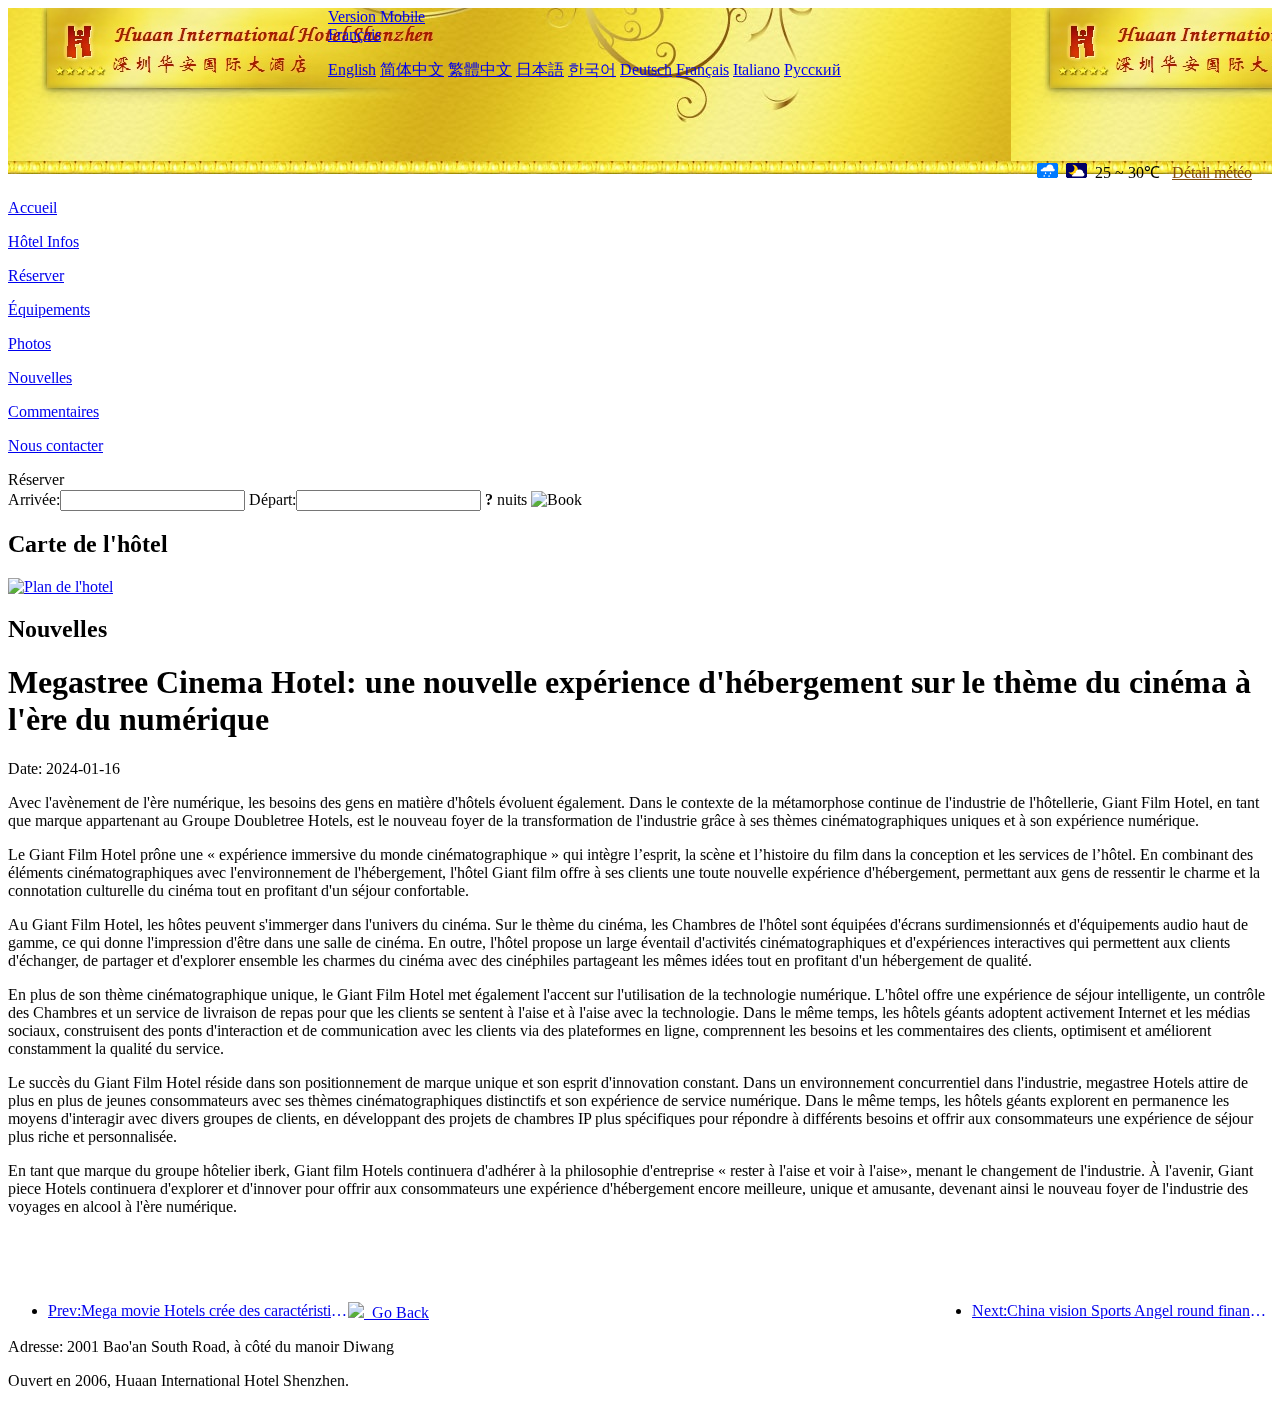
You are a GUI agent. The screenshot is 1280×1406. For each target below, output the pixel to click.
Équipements (49, 309)
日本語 (540, 69)
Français (354, 34)
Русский (812, 69)
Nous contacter (55, 445)
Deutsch (646, 69)
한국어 (592, 69)
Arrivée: (34, 499)
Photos (29, 343)
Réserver (36, 275)
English (352, 69)
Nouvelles (40, 377)
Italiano (756, 69)
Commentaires (53, 411)
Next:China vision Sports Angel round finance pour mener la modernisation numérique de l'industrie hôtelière (1122, 1310)
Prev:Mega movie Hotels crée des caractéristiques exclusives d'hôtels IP (198, 1310)
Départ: (272, 499)
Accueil (32, 207)
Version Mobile (376, 16)
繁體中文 (480, 69)
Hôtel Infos (43, 241)
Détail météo (1212, 172)
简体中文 (412, 69)
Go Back (396, 1312)
